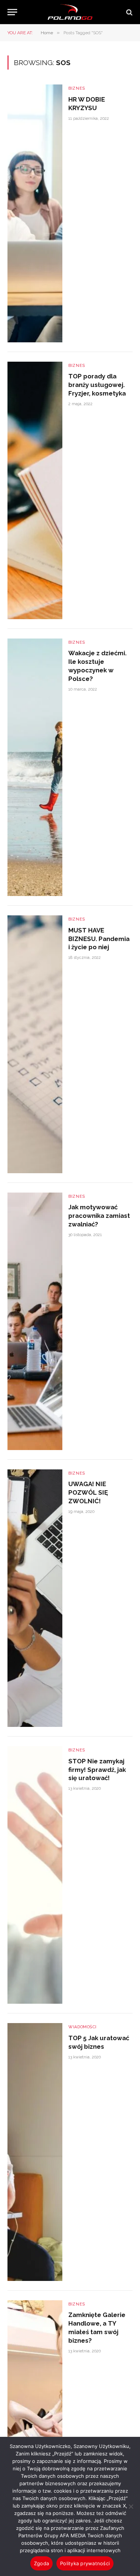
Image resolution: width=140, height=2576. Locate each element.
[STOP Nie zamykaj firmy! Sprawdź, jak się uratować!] (35, 1875)
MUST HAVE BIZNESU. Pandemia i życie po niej (99, 939)
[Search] (129, 12)
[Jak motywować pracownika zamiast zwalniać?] (35, 1321)
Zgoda (41, 2563)
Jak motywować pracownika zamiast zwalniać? (99, 1216)
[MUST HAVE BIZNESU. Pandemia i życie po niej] (35, 1044)
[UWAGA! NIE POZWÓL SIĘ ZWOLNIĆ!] (35, 1598)
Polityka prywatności (85, 2563)
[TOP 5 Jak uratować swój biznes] (35, 2152)
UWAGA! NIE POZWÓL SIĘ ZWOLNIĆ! (88, 1492)
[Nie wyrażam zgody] (131, 2506)
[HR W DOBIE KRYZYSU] (35, 213)
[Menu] (12, 12)
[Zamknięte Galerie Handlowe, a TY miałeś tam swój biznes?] (35, 2429)
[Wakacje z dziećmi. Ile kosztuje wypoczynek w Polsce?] (35, 767)
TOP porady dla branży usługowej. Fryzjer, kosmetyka (97, 385)
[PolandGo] (70, 12)
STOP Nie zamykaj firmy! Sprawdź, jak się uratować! (97, 1770)
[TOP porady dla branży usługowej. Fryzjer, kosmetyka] (35, 490)
